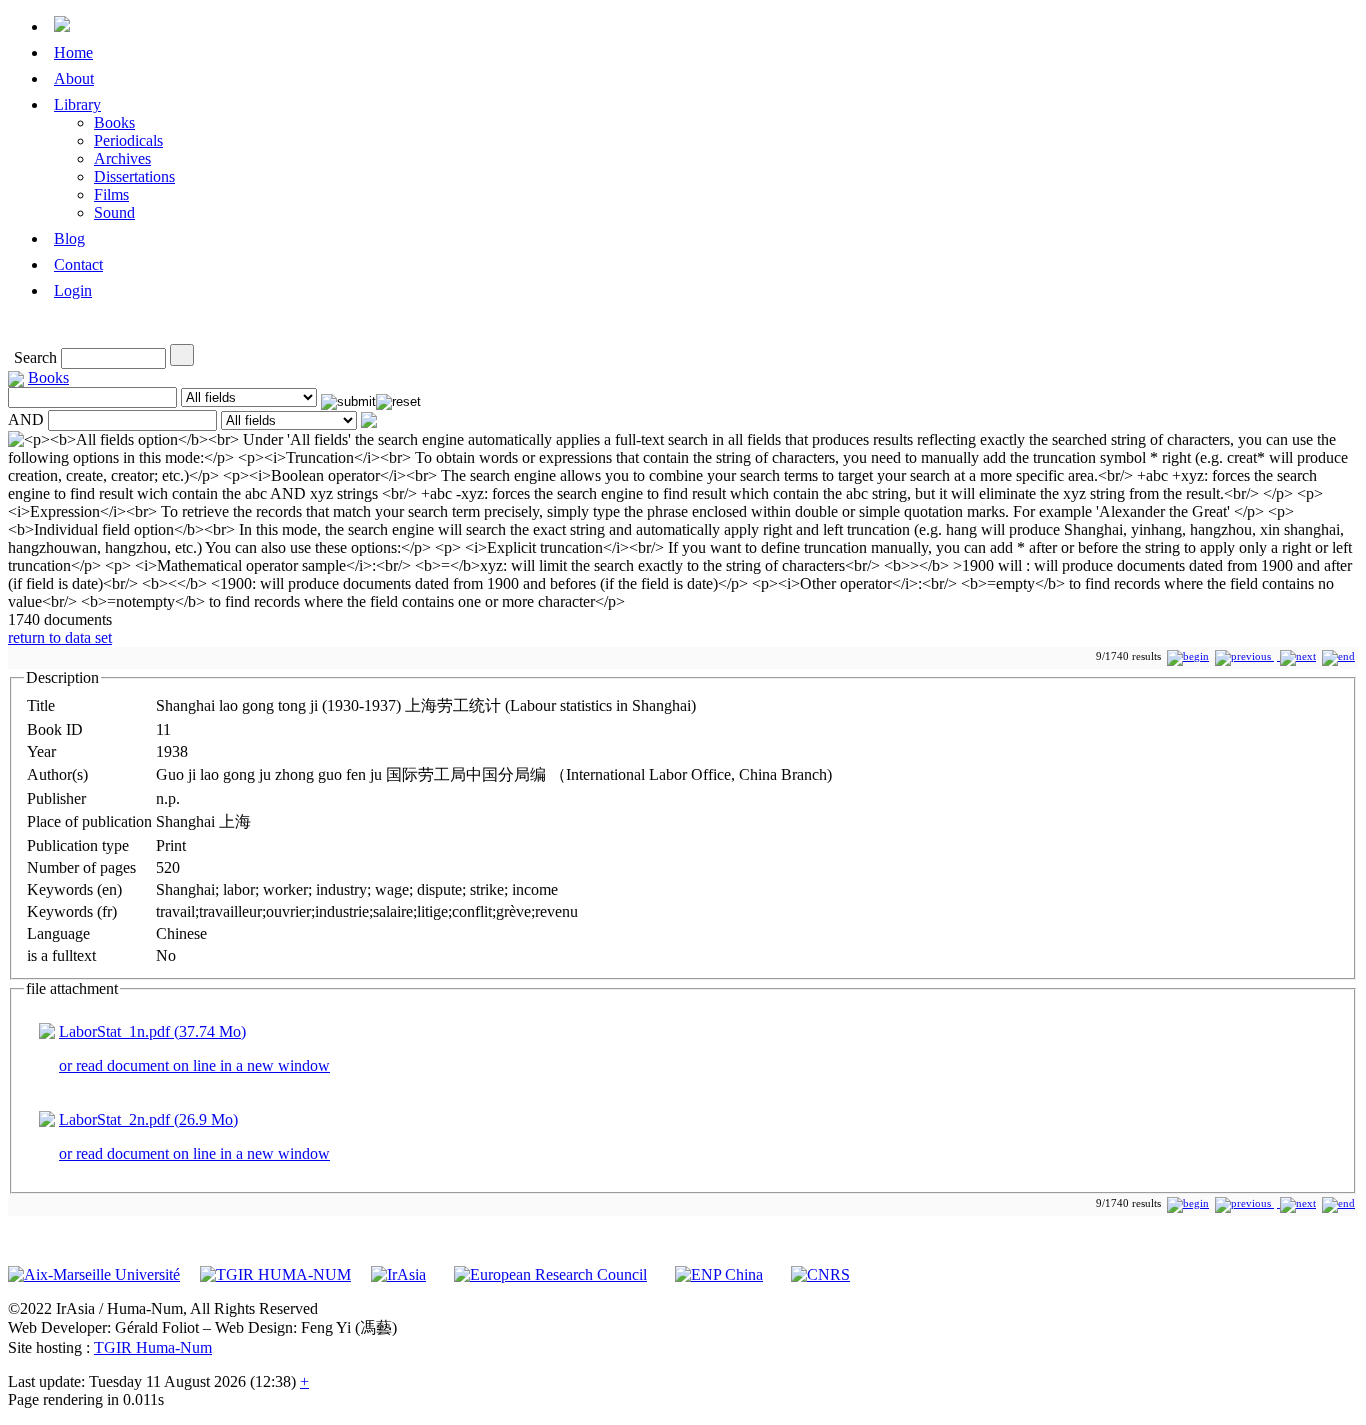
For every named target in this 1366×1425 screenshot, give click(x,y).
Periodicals (128, 140)
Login (73, 290)
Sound (114, 212)
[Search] (182, 355)
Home (73, 52)
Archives (122, 158)
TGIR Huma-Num (153, 1347)
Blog (69, 238)
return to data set (60, 637)
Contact (78, 264)
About (74, 78)
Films (111, 194)
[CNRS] (820, 1274)
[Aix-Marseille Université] (94, 1274)
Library (77, 104)
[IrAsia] (398, 1274)
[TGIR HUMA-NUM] (275, 1274)
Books (114, 122)
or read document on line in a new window (194, 1065)
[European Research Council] (550, 1274)
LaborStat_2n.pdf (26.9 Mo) (148, 1119)
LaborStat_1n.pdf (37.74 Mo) (152, 1031)
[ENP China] (719, 1274)
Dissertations (134, 176)
